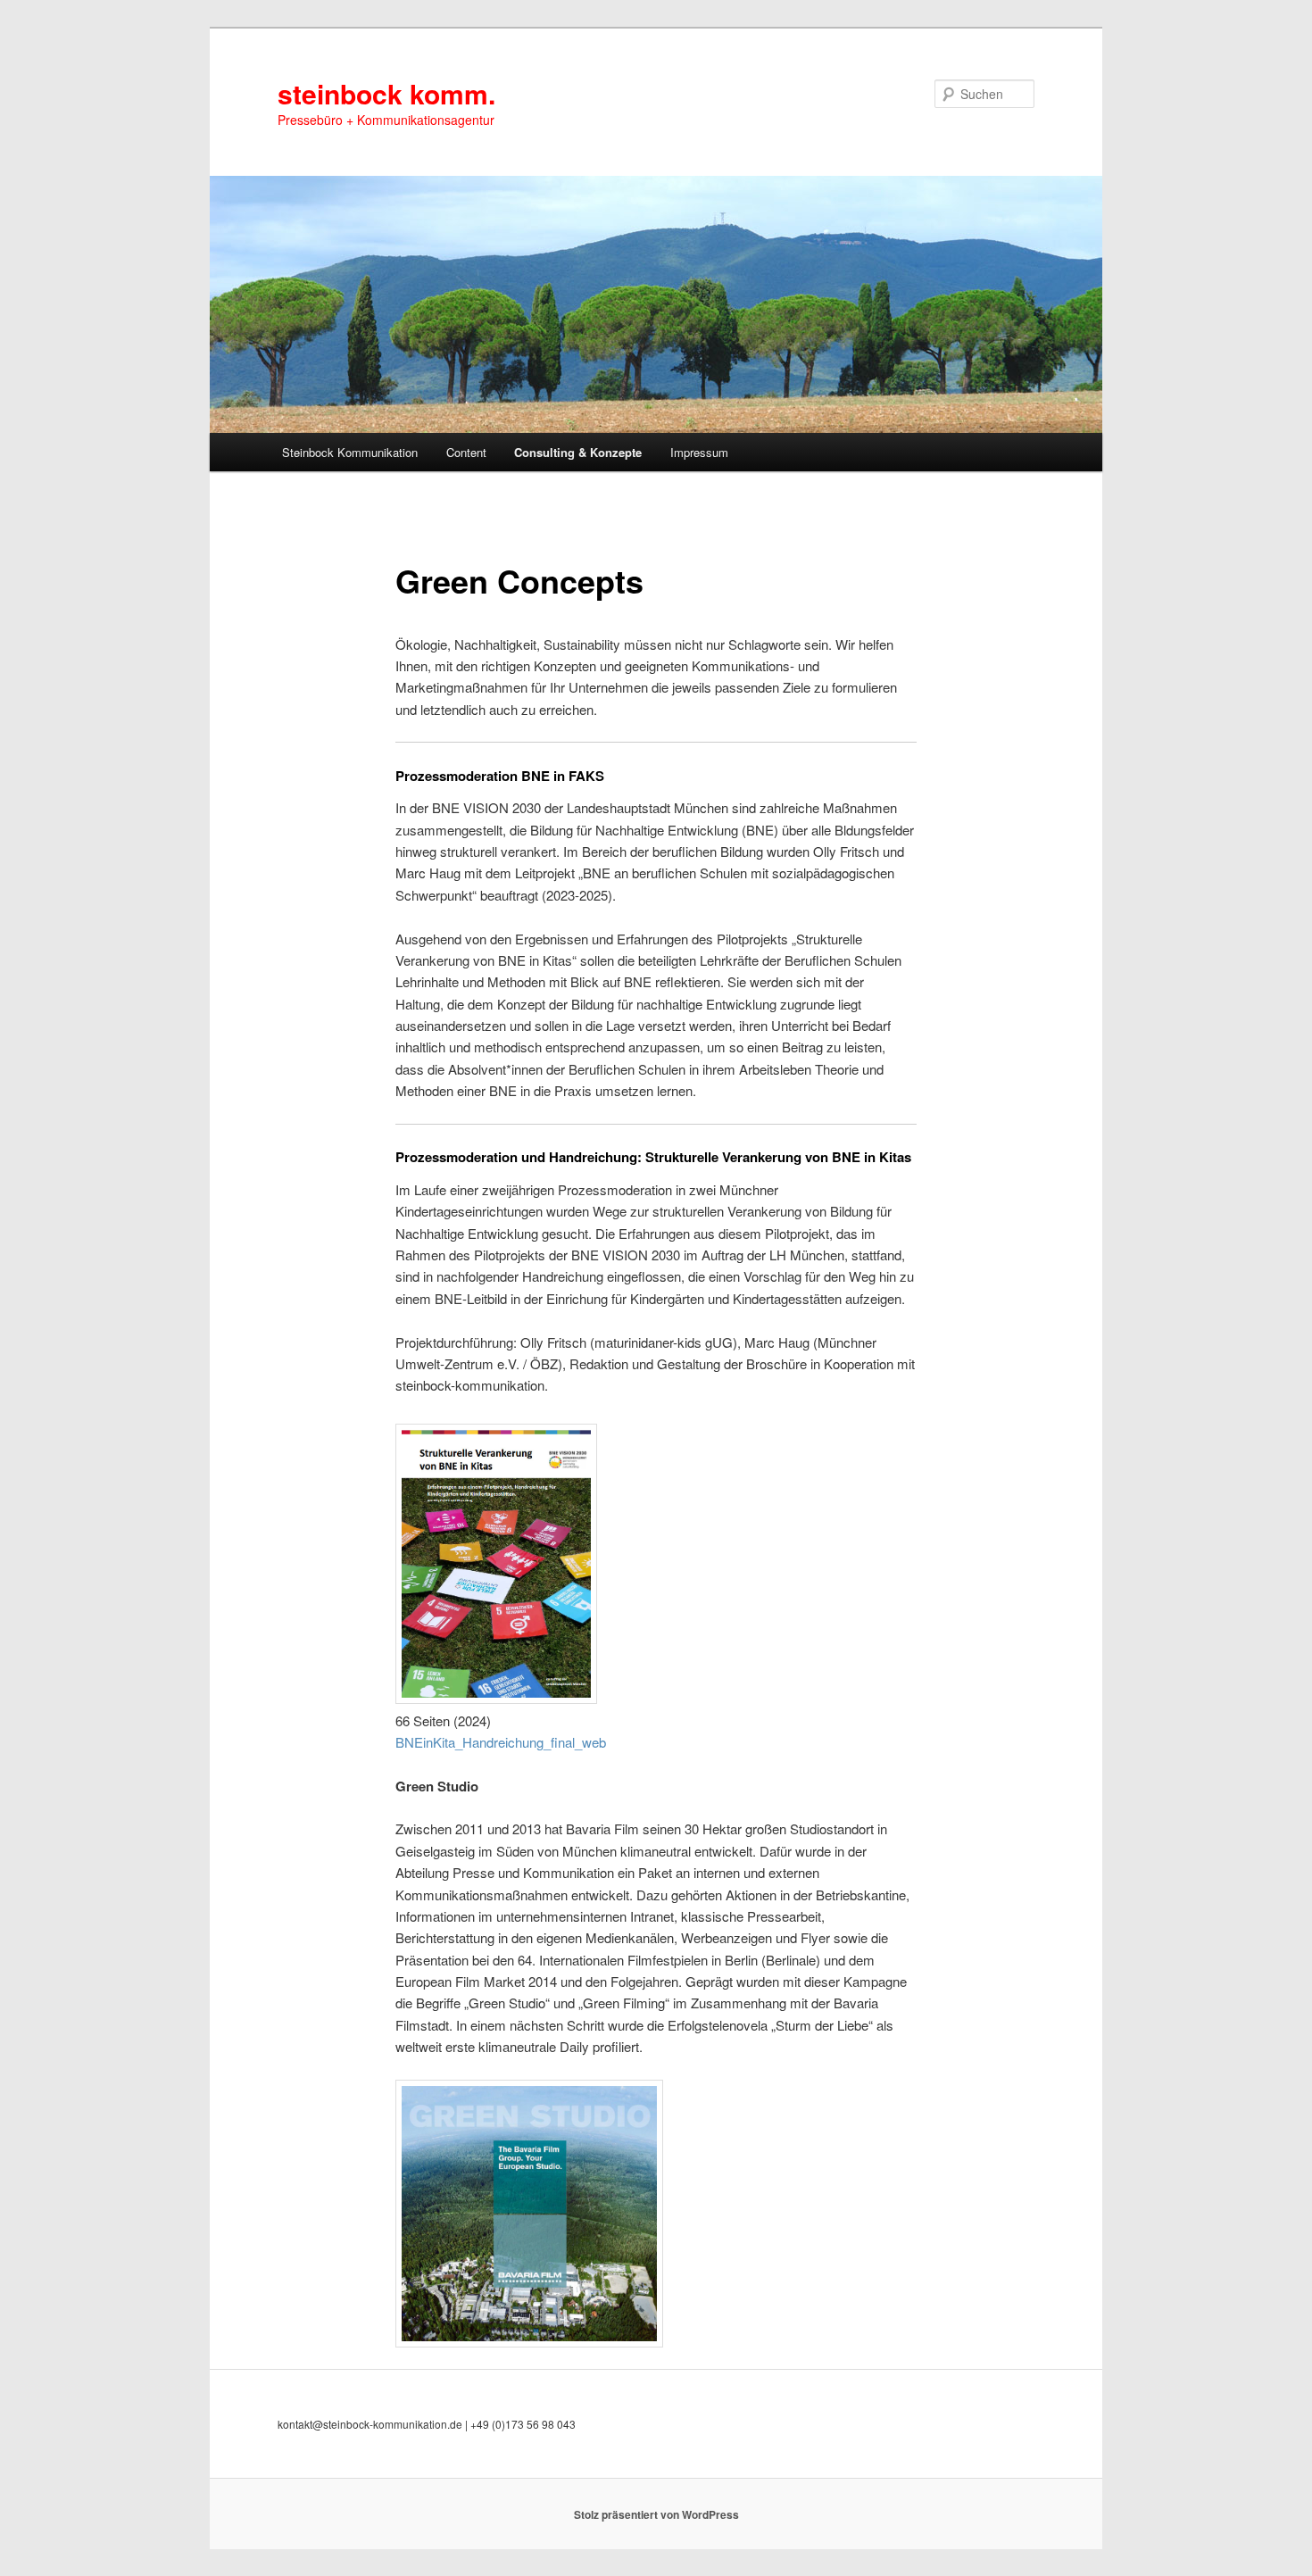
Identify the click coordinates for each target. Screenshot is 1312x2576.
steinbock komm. (386, 93)
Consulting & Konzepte (578, 452)
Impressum (699, 452)
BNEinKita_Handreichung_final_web (501, 1742)
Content (466, 452)
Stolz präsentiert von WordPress (656, 2514)
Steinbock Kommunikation (350, 452)
